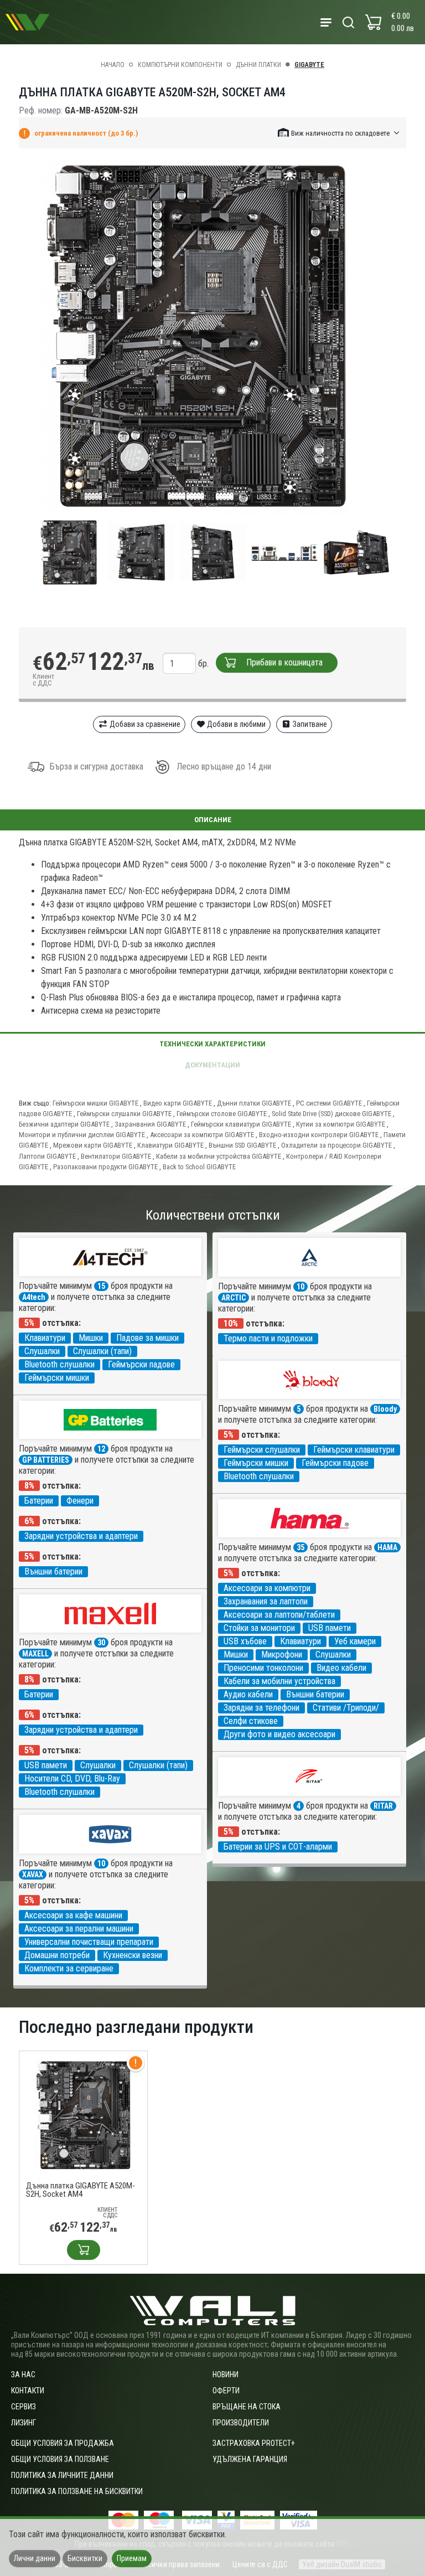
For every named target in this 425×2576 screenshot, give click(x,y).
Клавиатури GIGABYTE (170, 1145)
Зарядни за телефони (261, 1708)
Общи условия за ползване (60, 2459)
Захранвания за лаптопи (266, 1601)
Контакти (28, 2391)
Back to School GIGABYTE (199, 1167)
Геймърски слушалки (262, 1450)
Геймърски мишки (57, 1378)
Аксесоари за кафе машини (73, 1915)
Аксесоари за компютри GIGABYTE (202, 1135)
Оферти (226, 2391)
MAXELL (35, 1654)
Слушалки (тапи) (102, 1351)
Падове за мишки (147, 1338)
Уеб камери (355, 1641)
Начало (113, 65)
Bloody (385, 1409)
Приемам (132, 2558)
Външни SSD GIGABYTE (242, 1145)
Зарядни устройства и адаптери (81, 1536)
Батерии (39, 1501)
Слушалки (42, 1351)
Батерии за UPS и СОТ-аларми (278, 1847)
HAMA (387, 1547)
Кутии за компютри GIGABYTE (341, 1124)
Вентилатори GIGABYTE (116, 1156)
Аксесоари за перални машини (79, 1929)
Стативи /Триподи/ (346, 1708)
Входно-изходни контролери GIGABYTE (319, 1135)
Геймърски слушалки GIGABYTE (124, 1114)
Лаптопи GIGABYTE (47, 1156)
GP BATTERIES (46, 1460)
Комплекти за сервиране (69, 1968)
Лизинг (24, 2423)
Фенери (80, 1501)
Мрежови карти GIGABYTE (93, 1145)
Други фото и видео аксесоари (279, 1734)
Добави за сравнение (144, 724)
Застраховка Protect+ (254, 2443)
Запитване (309, 724)
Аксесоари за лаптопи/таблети (279, 1615)
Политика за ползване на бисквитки (77, 2491)
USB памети (330, 1628)
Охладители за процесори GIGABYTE (336, 1145)
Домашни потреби (57, 1955)
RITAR (383, 1806)
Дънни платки (258, 65)
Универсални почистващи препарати (89, 1942)
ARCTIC (234, 1298)
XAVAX (33, 1875)
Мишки (91, 1338)
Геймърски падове (141, 1364)
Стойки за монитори (259, 1628)
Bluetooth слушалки (59, 1364)
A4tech (34, 1297)
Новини (226, 2374)
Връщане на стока (247, 2407)
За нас (23, 2374)
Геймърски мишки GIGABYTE (95, 1103)
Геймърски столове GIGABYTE (222, 1114)
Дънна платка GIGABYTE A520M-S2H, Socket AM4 (81, 2190)
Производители (241, 2423)
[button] (339, 133)
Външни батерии (53, 1571)
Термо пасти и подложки (268, 1338)
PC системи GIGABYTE (329, 1103)
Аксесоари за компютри (267, 1588)
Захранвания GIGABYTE (150, 1124)
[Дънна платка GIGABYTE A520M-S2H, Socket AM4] (83, 2115)
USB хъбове (245, 1641)
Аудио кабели (248, 1694)
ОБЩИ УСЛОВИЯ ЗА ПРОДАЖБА (63, 2443)
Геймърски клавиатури (354, 1450)
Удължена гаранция (250, 2459)
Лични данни (35, 2558)
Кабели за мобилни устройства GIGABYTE (219, 1156)
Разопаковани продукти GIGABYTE (105, 1167)
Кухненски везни (133, 1955)
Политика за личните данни (62, 2475)
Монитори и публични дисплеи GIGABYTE (82, 1135)
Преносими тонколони (263, 1668)
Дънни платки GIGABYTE (254, 1103)
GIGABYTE (309, 65)
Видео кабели (341, 1668)
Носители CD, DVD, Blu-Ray (72, 1779)
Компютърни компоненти (180, 65)
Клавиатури (45, 1338)
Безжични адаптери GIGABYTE (64, 1124)
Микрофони (282, 1654)
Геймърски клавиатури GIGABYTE (241, 1124)
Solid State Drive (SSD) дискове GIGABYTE (331, 1114)
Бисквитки (85, 2558)
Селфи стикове (251, 1721)
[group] (212, 337)
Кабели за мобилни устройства (279, 1681)
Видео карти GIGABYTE (178, 1103)
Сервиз (24, 2407)
